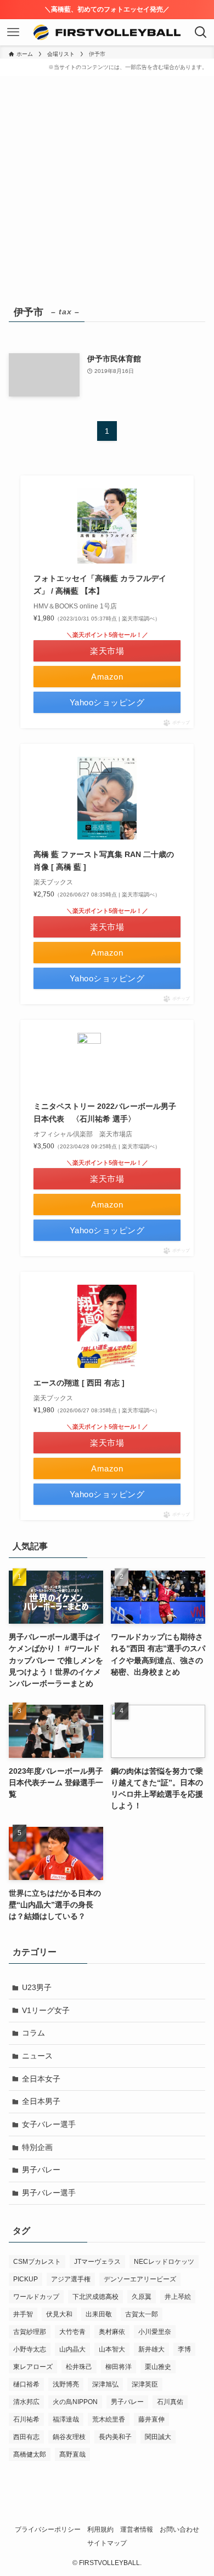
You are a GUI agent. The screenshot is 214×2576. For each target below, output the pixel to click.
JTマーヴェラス (97, 2262)
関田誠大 (158, 2437)
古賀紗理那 (30, 2332)
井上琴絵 (178, 2297)
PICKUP (26, 2279)
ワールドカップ (36, 2297)
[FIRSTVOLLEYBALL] (107, 32)
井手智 (23, 2314)
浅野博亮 (66, 2384)
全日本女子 (41, 2079)
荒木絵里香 (109, 2419)
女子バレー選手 (49, 2124)
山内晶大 (72, 2349)
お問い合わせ (179, 2529)
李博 (184, 2349)
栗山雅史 (158, 2367)
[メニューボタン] (13, 32)
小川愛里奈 (155, 2332)
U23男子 (37, 1987)
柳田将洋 (119, 2367)
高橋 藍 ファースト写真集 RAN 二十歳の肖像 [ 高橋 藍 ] (104, 860)
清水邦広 (26, 2402)
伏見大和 (59, 2314)
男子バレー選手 (49, 2193)
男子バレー (41, 2170)
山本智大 (112, 2349)
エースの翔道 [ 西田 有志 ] (79, 1383)
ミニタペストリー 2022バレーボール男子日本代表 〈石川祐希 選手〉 (105, 1112)
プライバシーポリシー (48, 2529)
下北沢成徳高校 (95, 2297)
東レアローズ (33, 2367)
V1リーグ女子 (46, 2010)
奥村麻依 (112, 2332)
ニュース (37, 2056)
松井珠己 (79, 2367)
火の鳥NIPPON (75, 2402)
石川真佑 (170, 2402)
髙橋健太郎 (30, 2454)
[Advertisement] (107, 191)
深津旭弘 (105, 2384)
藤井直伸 (151, 2419)
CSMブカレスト (37, 2262)
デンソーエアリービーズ (140, 2279)
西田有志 (26, 2437)
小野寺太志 (30, 2349)
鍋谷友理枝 (69, 2437)
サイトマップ (107, 2543)
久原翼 (142, 2297)
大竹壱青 (72, 2332)
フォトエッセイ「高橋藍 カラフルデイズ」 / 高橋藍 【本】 (100, 584)
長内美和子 (115, 2437)
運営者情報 (137, 2529)
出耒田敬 (99, 2314)
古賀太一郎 (142, 2314)
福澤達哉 (66, 2419)
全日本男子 (41, 2101)
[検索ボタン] (201, 32)
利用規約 (100, 2529)
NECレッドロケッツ (164, 2262)
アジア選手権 (71, 2279)
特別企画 (37, 2147)
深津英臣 (145, 2384)
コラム (33, 2033)
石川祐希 (26, 2419)
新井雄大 (151, 2349)
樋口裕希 (26, 2384)
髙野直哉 (72, 2454)
